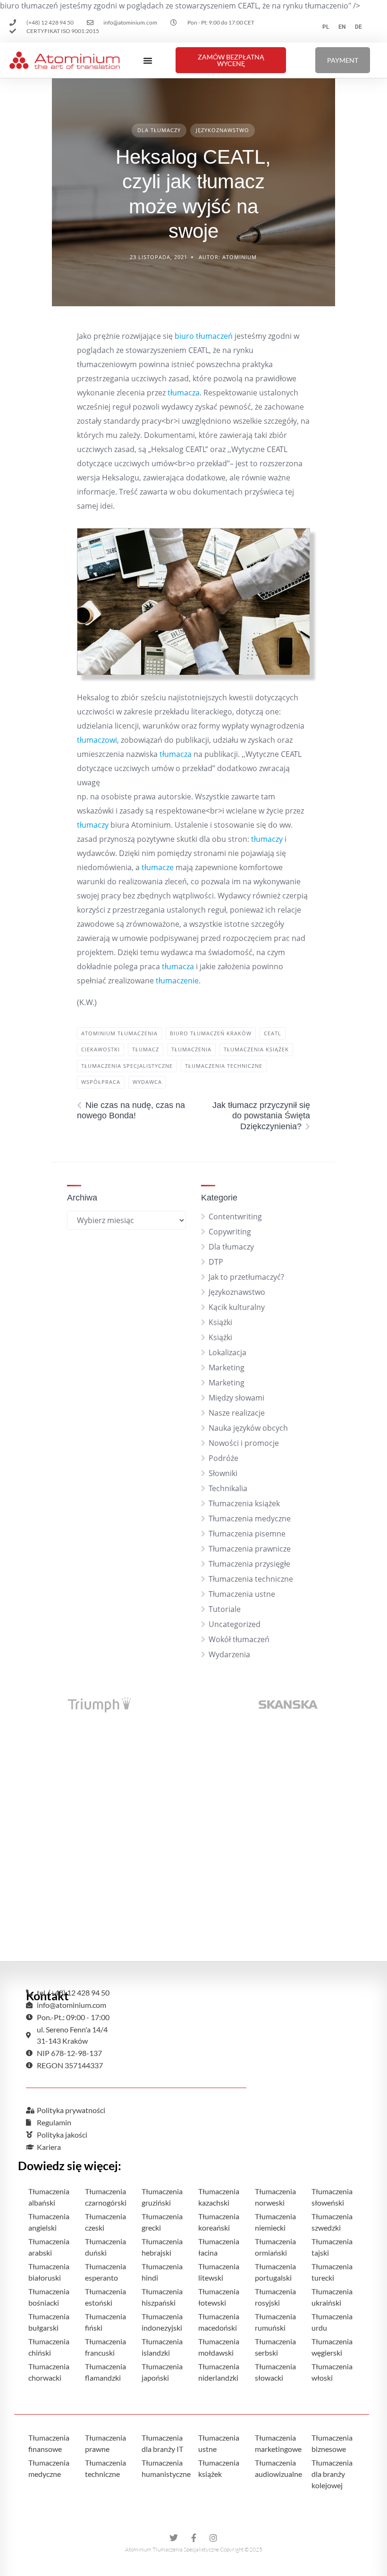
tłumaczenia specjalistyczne (127, 1066)
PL (326, 27)
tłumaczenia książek (256, 1049)
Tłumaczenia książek (244, 1503)
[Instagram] (213, 2538)
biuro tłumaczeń (204, 336)
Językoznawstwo (223, 130)
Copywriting (230, 1232)
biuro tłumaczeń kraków (211, 1033)
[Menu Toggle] (148, 60)
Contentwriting (235, 1217)
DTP (216, 1262)
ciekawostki (101, 1049)
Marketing (227, 1368)
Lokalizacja (227, 1352)
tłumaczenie (177, 981)
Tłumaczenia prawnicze (250, 1549)
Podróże (223, 1458)
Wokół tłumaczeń (239, 1639)
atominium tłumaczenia (119, 1033)
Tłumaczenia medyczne (250, 1519)
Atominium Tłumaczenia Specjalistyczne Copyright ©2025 (194, 2549)
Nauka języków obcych (248, 1428)
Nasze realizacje (237, 1413)
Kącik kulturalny (237, 1307)
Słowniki (223, 1473)
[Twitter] (174, 2538)
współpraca (101, 1082)
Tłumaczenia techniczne (251, 1579)
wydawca (147, 1082)
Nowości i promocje (244, 1443)
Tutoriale (225, 1609)
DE (358, 27)
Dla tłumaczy (159, 130)
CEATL (273, 1033)
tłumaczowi (97, 740)
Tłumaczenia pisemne (247, 1534)
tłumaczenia (191, 1049)
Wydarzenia (229, 1654)
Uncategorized (235, 1624)
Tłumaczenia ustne (242, 1594)
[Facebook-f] (193, 2538)
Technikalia (228, 1488)
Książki (220, 1322)
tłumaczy (93, 825)
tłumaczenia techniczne (224, 1066)
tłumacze (158, 867)
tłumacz (146, 1049)
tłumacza (184, 393)
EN (342, 27)
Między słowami (236, 1398)
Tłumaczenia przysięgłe (249, 1564)
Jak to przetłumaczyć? (246, 1277)
